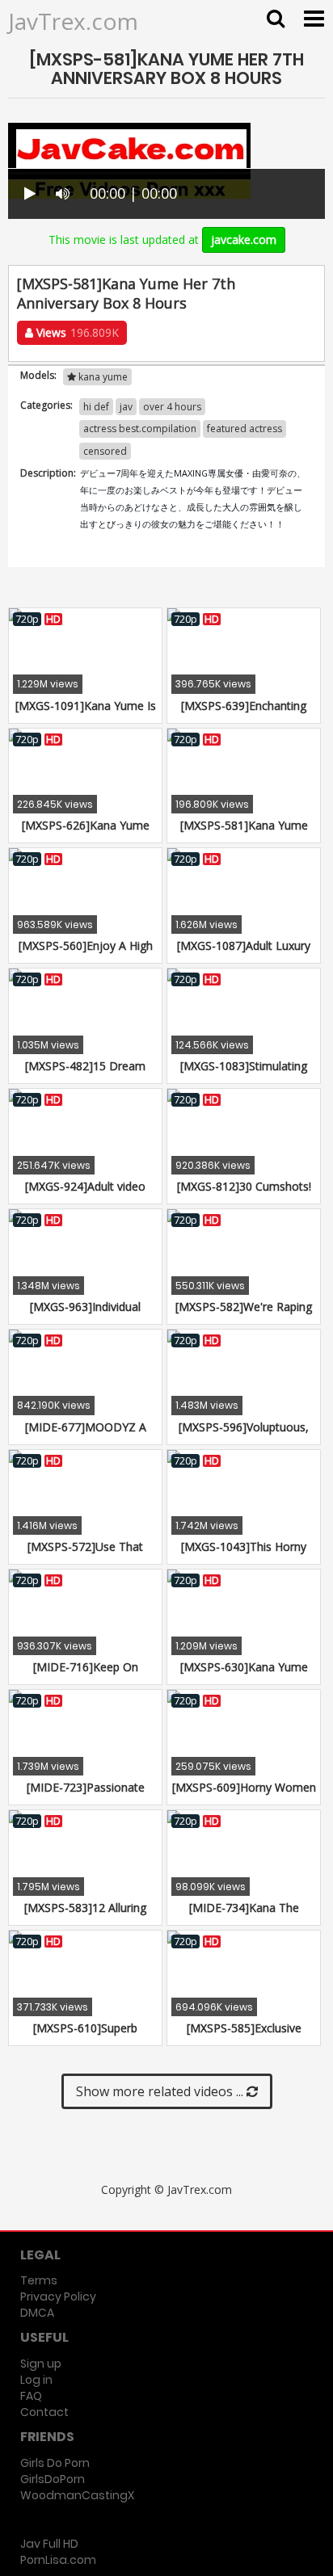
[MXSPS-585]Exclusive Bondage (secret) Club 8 (244, 2036)
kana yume (102, 377)
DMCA (37, 2313)
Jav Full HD (49, 2544)
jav (126, 407)
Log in (36, 2380)
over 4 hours (172, 407)
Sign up (41, 2364)
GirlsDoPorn (53, 2479)
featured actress (244, 429)
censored (105, 451)
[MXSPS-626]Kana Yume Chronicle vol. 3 (86, 833)
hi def (96, 407)
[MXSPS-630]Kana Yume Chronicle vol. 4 (244, 1675)
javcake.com (244, 240)
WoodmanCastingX (77, 2495)
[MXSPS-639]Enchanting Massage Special (244, 714)
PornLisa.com (58, 2560)
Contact (44, 2412)
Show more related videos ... (161, 2091)
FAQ (31, 2396)
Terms (39, 2280)
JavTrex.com (73, 21)
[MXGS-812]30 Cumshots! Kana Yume (244, 1194)
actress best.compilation (140, 429)
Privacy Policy (58, 2297)
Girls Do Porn (55, 2463)
